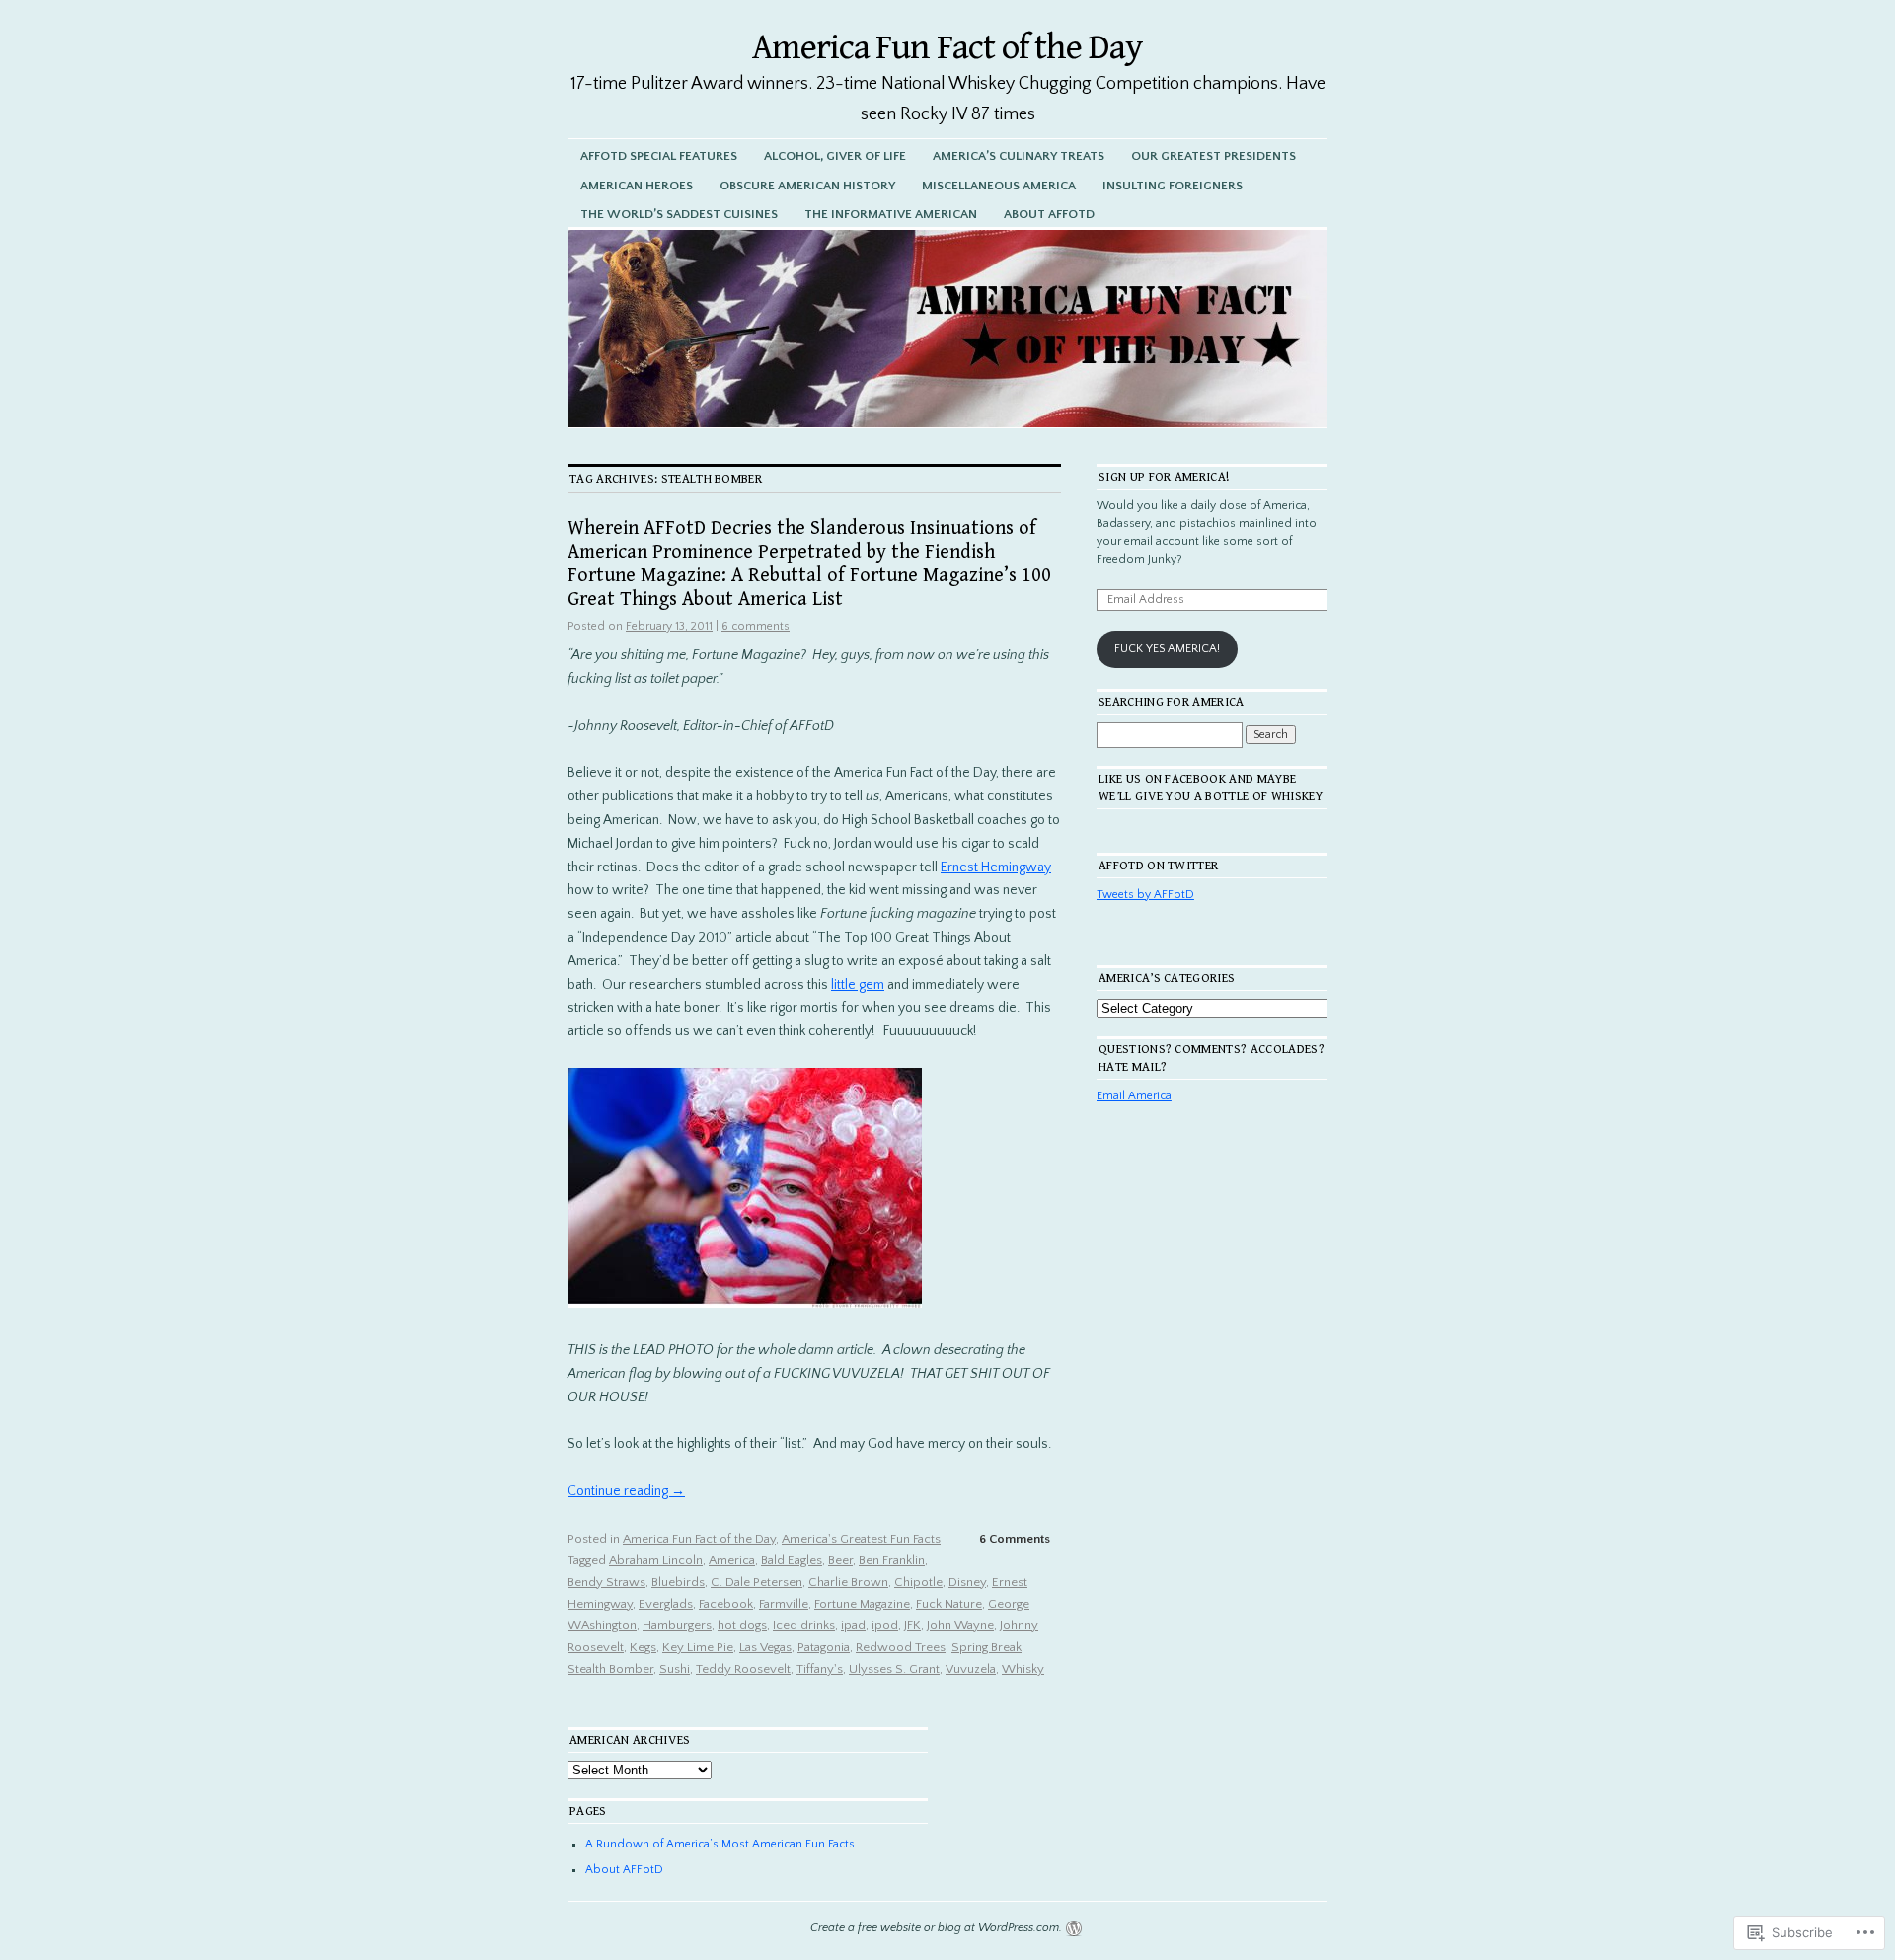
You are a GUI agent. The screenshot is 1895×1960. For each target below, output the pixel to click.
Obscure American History (807, 186)
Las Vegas (765, 1647)
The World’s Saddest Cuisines (679, 214)
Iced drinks (804, 1625)
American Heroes (637, 186)
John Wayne (960, 1625)
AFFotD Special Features (659, 156)
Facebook (726, 1604)
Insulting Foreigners (1173, 186)
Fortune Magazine (862, 1604)
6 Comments (1015, 1539)
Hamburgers (677, 1625)
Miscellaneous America (999, 186)
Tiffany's (820, 1669)
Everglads (666, 1604)
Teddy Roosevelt (743, 1669)
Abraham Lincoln (656, 1560)
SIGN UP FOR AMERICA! (1164, 477)
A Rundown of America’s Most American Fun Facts (720, 1844)
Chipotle (918, 1582)
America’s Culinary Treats (1019, 156)
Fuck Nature (949, 1604)
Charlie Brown (848, 1582)
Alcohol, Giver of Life (835, 156)
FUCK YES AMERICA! (1167, 649)
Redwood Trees (901, 1647)
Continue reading (626, 1491)
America (732, 1560)
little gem (858, 985)
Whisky (1023, 1669)
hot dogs (742, 1625)
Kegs (643, 1647)
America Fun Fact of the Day (947, 48)
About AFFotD (1049, 214)
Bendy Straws (606, 1582)
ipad (853, 1625)
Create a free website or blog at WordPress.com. (936, 1928)
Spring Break (986, 1647)
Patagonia (824, 1647)
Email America (1134, 1096)
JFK (912, 1625)
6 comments (756, 626)
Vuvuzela (971, 1669)
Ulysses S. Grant (894, 1669)
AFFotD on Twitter (1159, 866)
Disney (967, 1582)
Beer (840, 1560)
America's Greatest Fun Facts (861, 1539)
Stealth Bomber (610, 1669)
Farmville (784, 1604)
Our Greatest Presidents (1213, 156)
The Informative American (891, 214)
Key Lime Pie (698, 1647)
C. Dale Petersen (757, 1582)
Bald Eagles (792, 1560)
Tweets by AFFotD (1145, 895)
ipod (885, 1625)
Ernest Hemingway (996, 867)
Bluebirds (678, 1582)
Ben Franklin (892, 1560)
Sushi (675, 1669)
